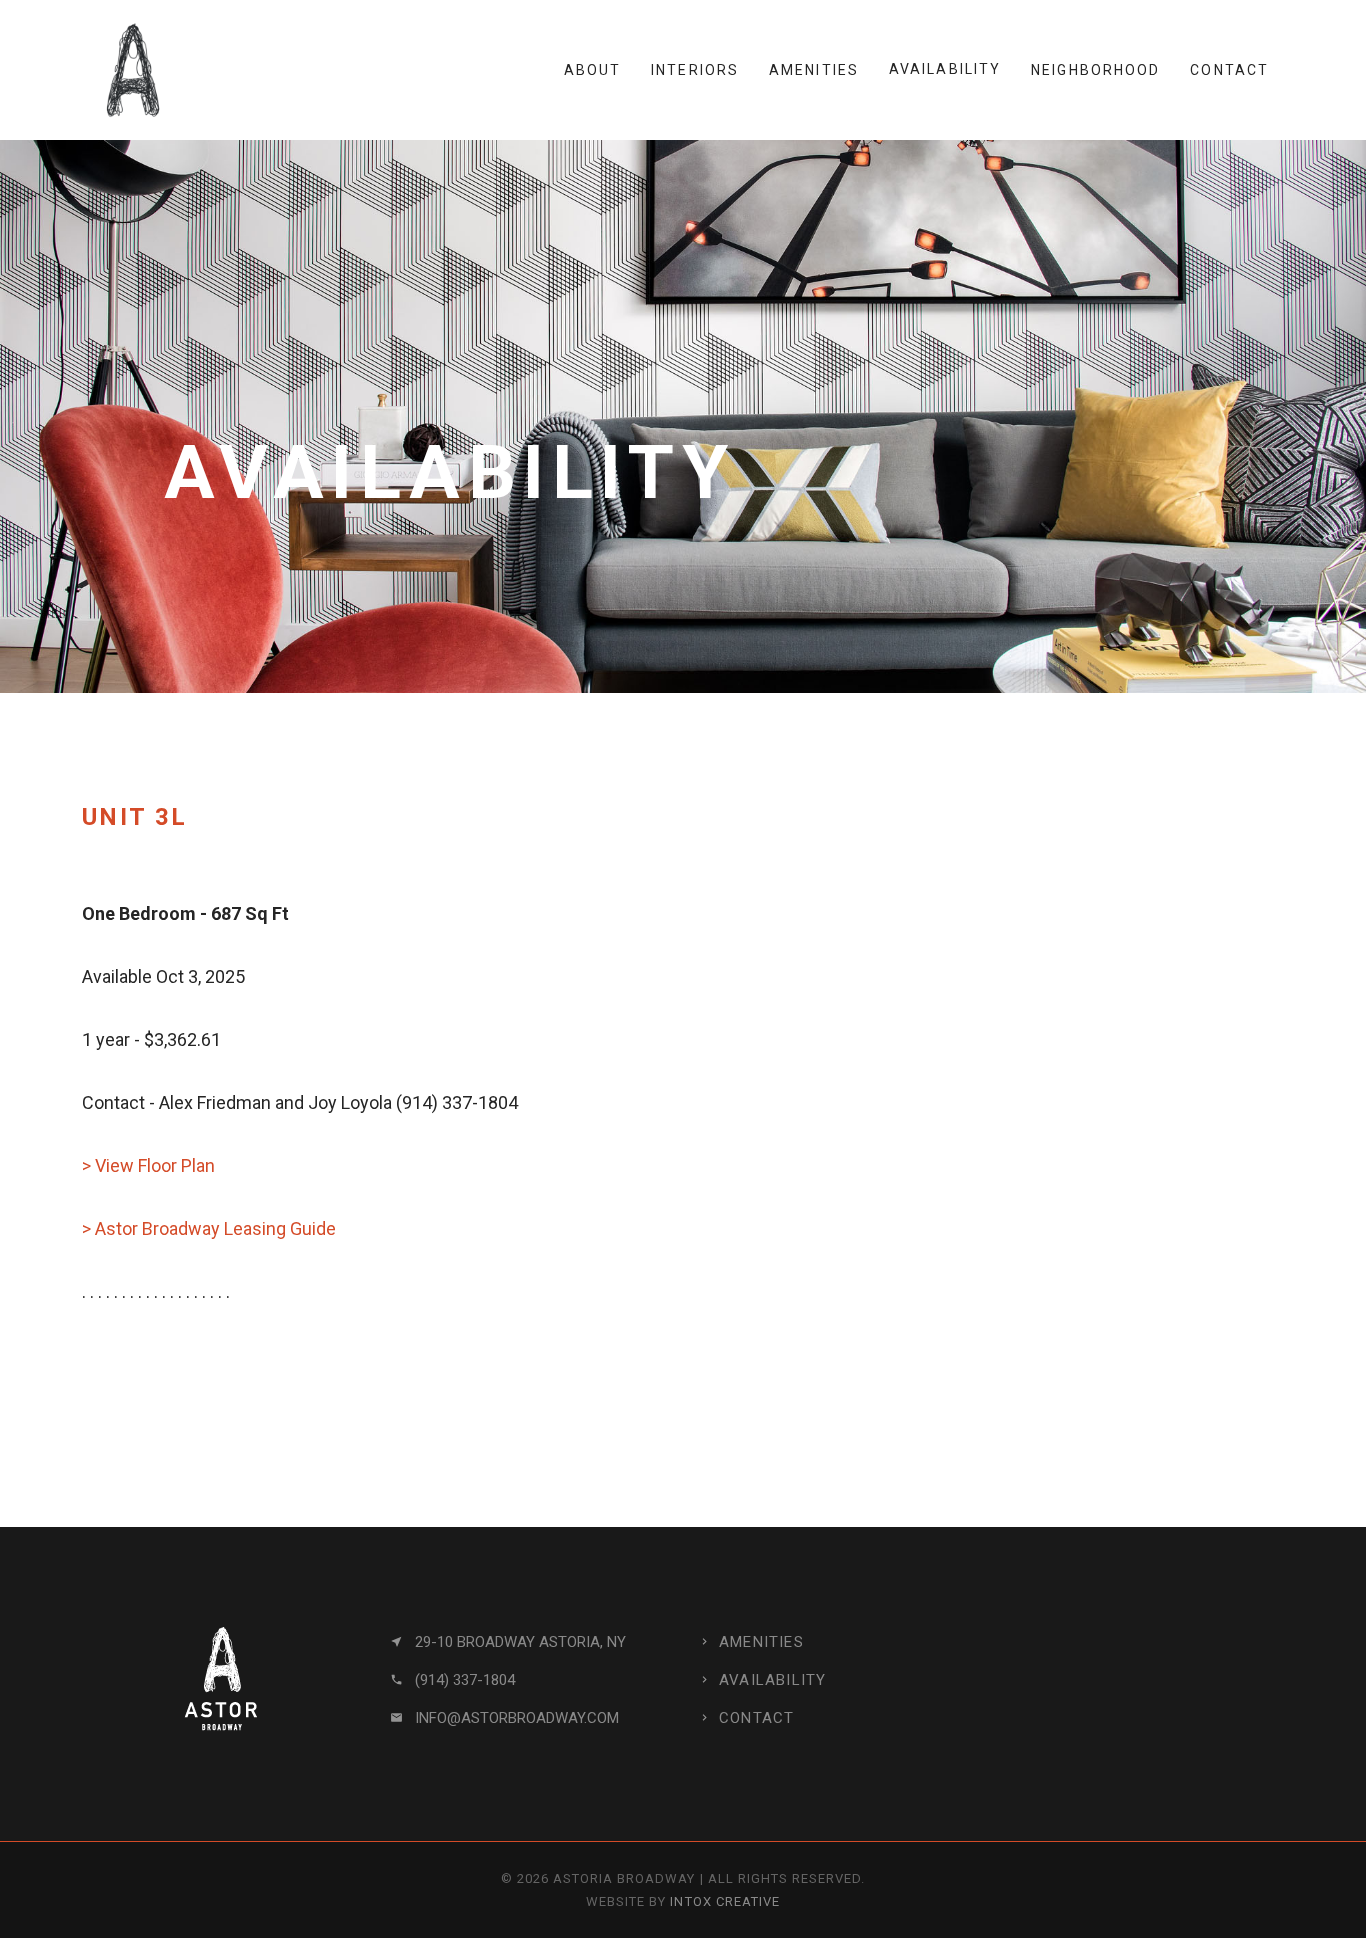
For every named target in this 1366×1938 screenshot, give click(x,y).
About (593, 70)
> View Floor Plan (148, 1165)
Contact (1229, 70)
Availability (945, 69)
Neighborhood (1095, 70)
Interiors (695, 70)
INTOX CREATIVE (725, 1901)
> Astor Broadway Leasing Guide (209, 1228)
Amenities (814, 70)
